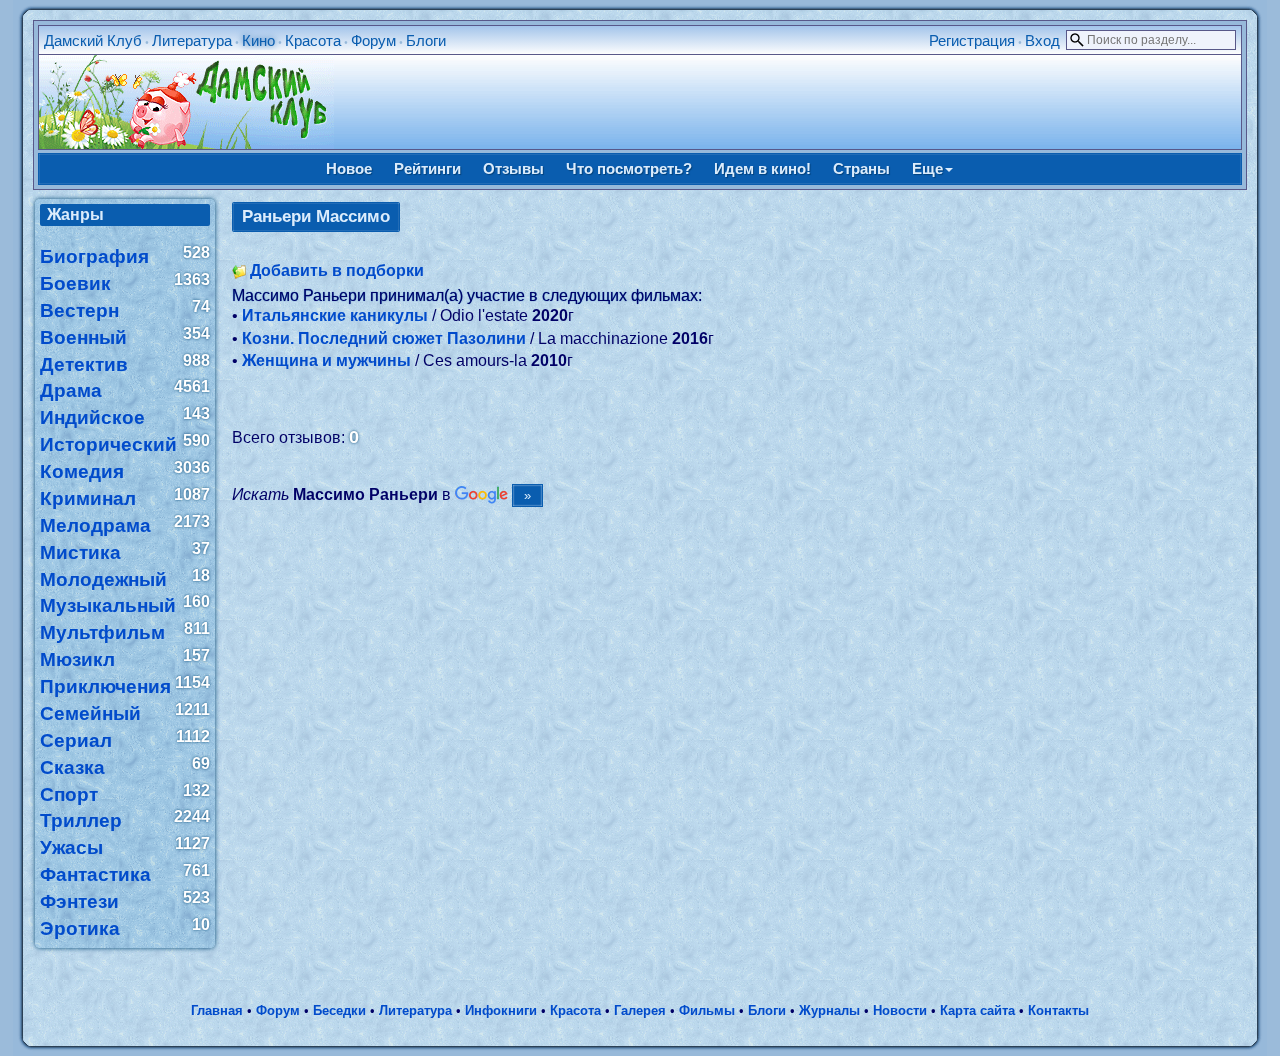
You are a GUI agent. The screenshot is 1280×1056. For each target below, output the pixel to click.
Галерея (640, 1010)
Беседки (339, 1010)
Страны (861, 168)
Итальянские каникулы (335, 315)
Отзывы (513, 168)
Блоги (426, 40)
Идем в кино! (762, 168)
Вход (1042, 40)
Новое (349, 168)
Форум (373, 40)
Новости (900, 1010)
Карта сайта (977, 1010)
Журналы (829, 1010)
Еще (927, 168)
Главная (217, 1010)
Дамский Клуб (93, 40)
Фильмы (707, 1010)
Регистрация (972, 40)
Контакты (1058, 1010)
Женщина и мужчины (326, 360)
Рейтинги (427, 168)
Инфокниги (501, 1010)
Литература (192, 40)
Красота (313, 40)
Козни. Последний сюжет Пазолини (384, 338)
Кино (258, 40)
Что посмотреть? (629, 168)
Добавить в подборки (337, 270)
